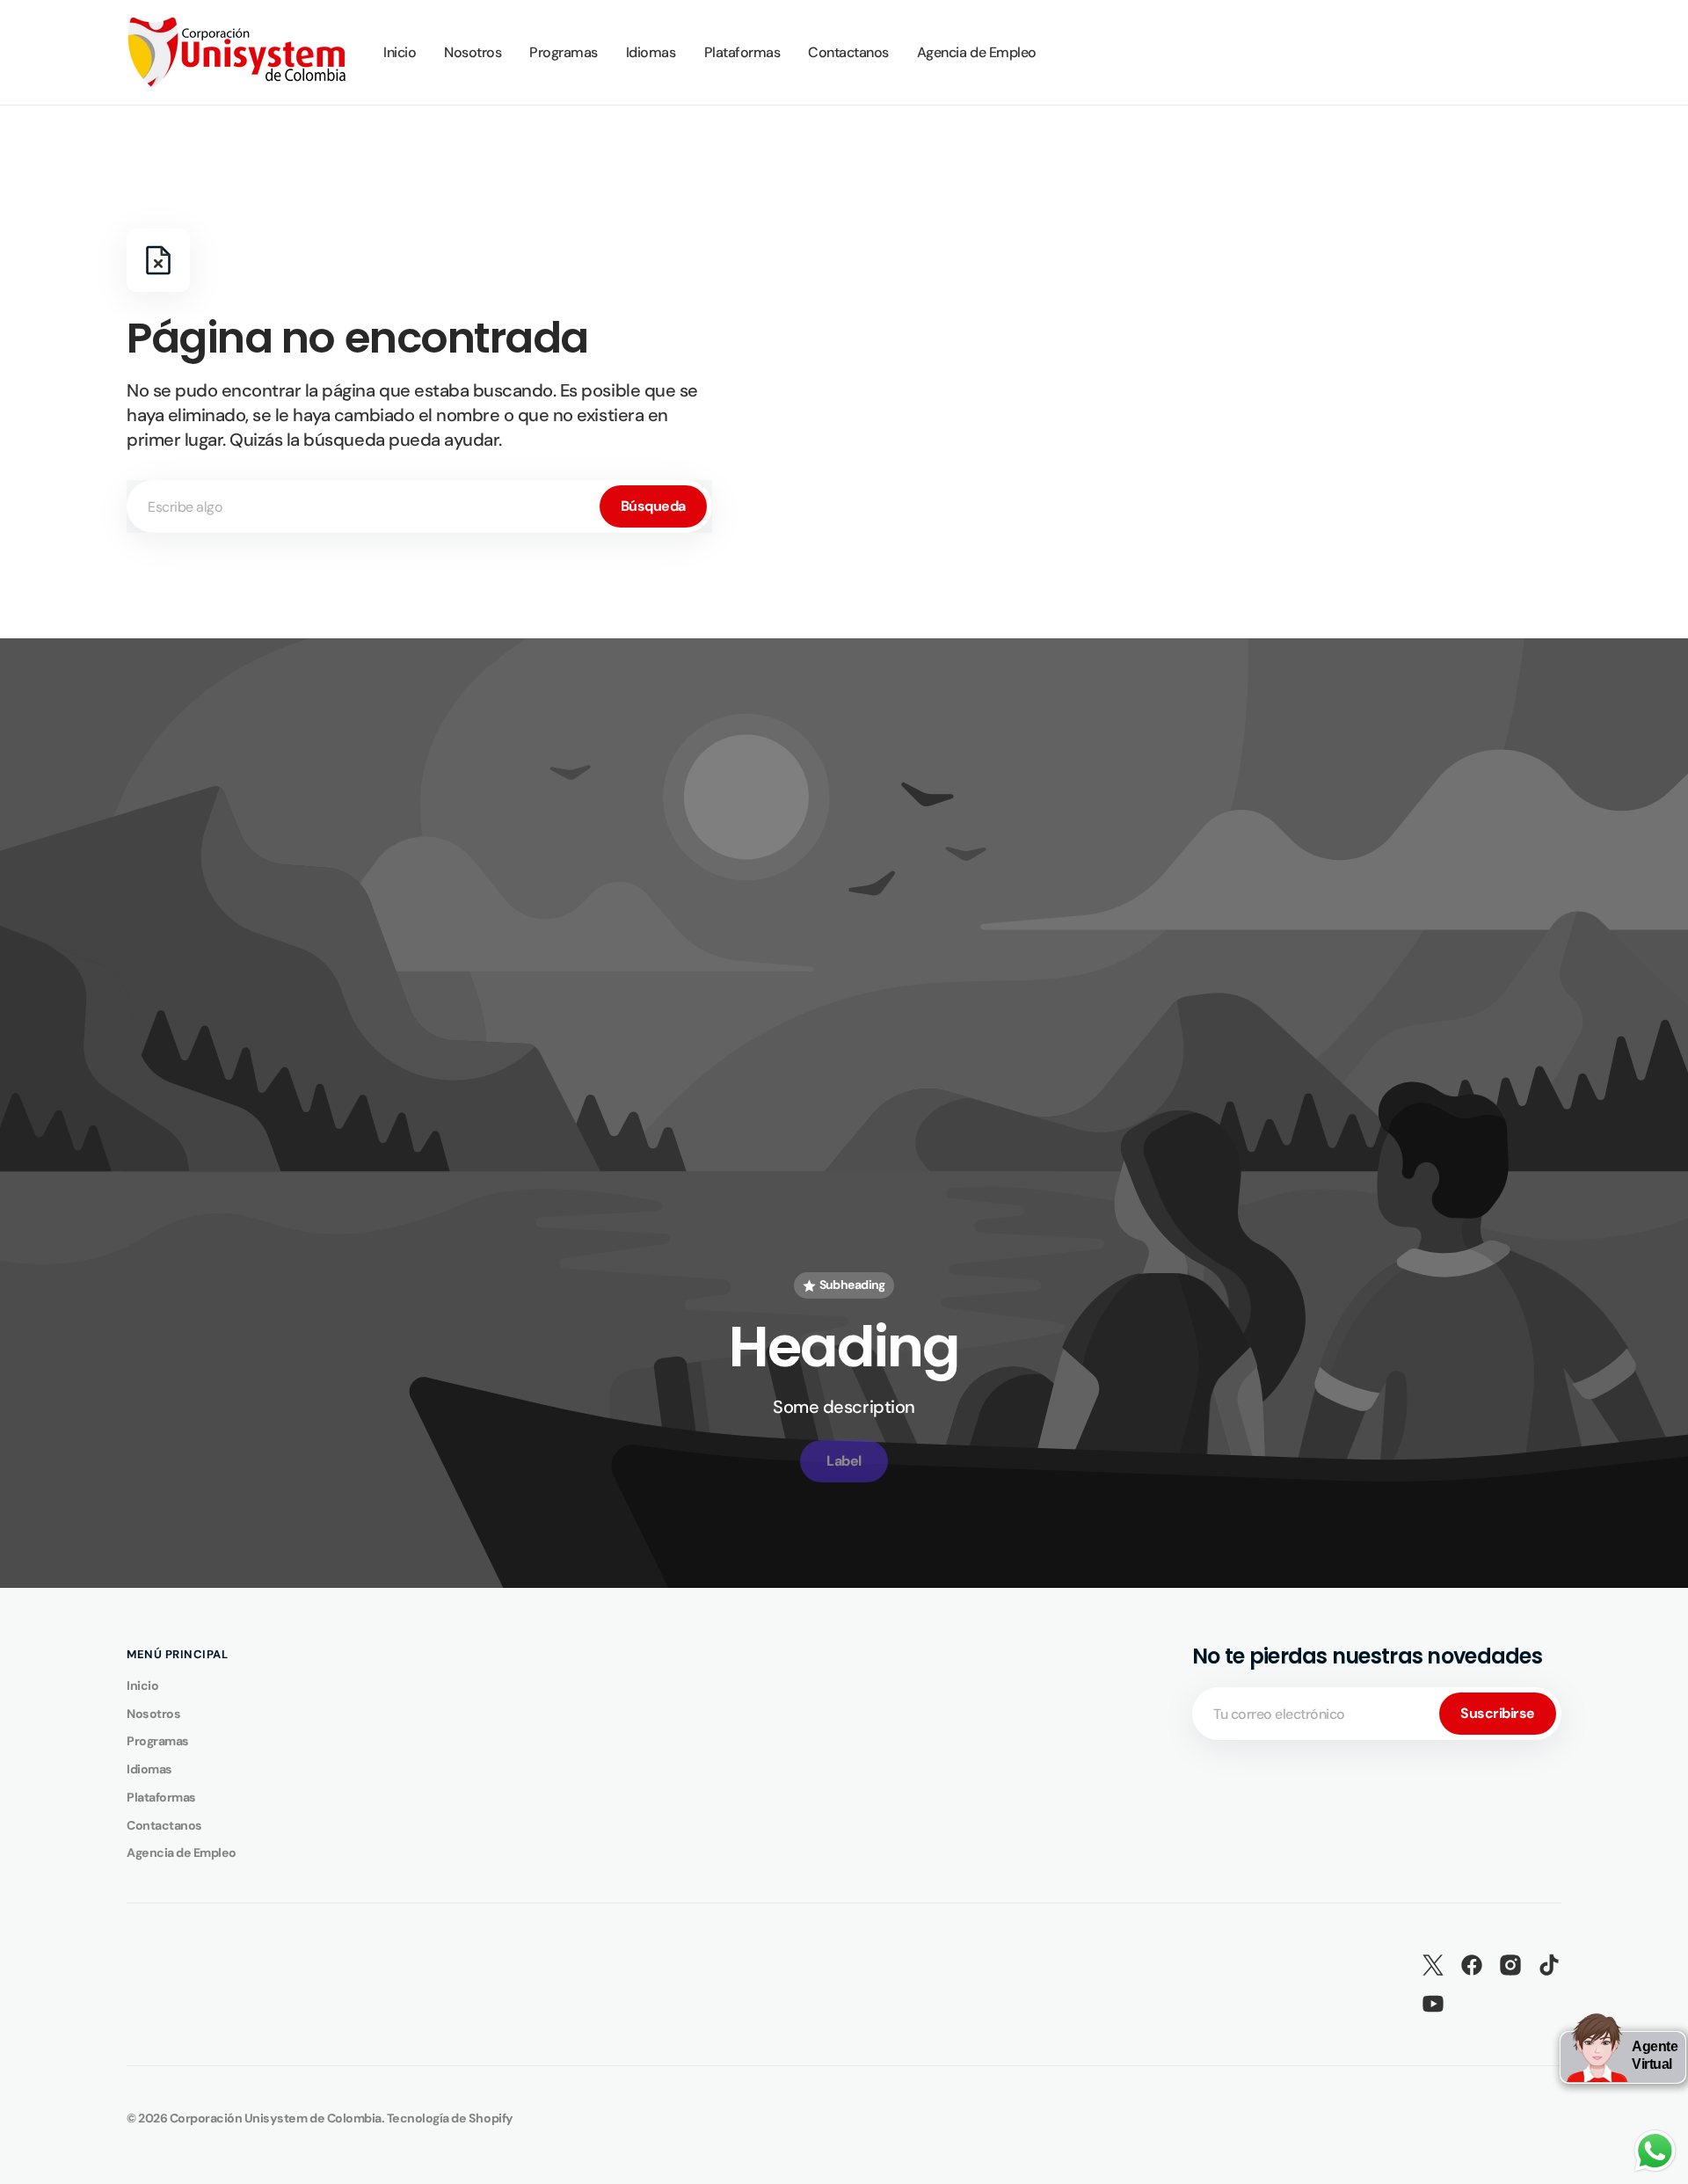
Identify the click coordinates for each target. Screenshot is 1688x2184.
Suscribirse (1498, 1713)
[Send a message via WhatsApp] (1655, 2151)
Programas (158, 1741)
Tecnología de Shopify (450, 2118)
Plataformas (161, 1797)
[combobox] (419, 506)
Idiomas (149, 1769)
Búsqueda (653, 506)
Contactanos (164, 1825)
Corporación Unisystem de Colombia (276, 2118)
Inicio (142, 1685)
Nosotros (153, 1714)
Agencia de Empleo (182, 1853)
